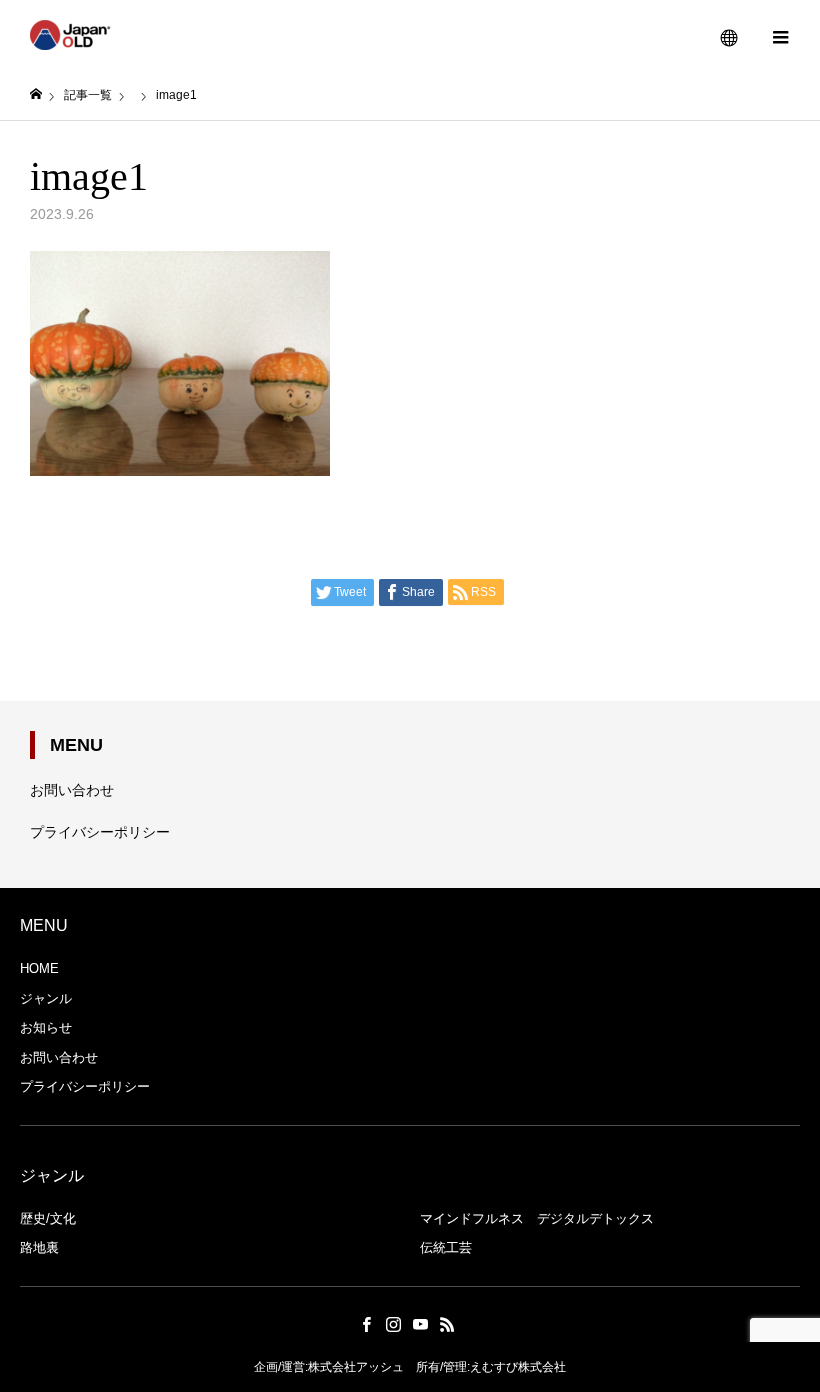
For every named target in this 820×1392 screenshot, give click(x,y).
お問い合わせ (72, 790)
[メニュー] (780, 35)
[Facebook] (366, 1324)
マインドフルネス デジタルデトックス (537, 1218)
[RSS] (447, 1324)
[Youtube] (420, 1324)
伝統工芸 (446, 1247)
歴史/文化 (48, 1218)
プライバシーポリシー (100, 832)
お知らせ (46, 1027)
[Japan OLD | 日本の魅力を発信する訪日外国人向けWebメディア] (70, 35)
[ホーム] (36, 94)
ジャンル (46, 998)
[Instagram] (393, 1324)
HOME (39, 968)
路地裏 (39, 1247)
